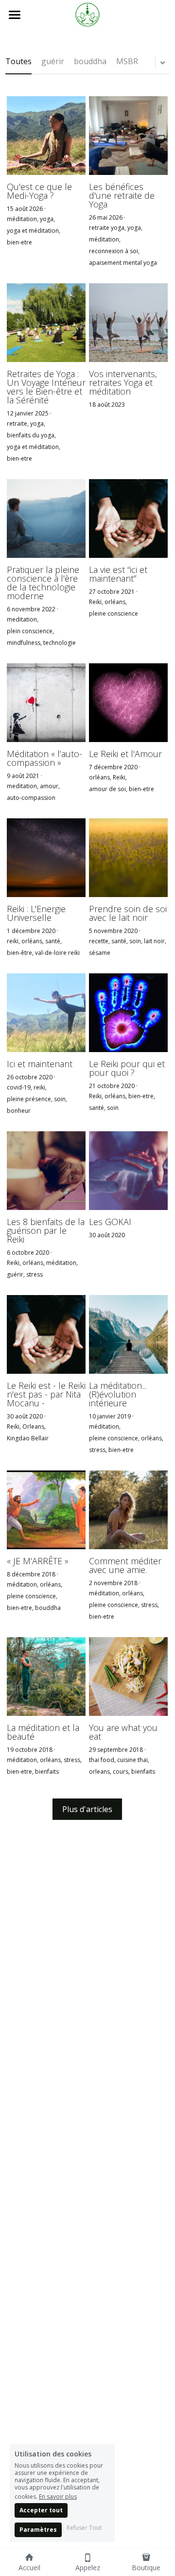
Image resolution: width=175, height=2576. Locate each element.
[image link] (87, 14)
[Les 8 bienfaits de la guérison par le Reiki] (46, 1171)
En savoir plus (58, 2496)
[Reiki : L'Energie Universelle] (46, 858)
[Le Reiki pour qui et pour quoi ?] (128, 1013)
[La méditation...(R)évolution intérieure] (128, 1334)
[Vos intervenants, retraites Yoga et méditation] (128, 323)
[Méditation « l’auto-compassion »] (46, 703)
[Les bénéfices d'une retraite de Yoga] (128, 136)
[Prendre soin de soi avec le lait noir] (128, 858)
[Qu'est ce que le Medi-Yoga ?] (46, 136)
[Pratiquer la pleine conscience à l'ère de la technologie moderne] (46, 519)
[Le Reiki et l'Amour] (128, 703)
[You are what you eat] (128, 1677)
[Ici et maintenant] (46, 1013)
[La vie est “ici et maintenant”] (128, 519)
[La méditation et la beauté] (46, 1677)
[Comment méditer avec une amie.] (128, 1510)
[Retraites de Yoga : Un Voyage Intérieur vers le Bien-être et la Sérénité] (46, 323)
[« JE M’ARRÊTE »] (46, 1510)
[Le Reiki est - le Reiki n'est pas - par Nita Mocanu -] (46, 1334)
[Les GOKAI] (128, 1171)
